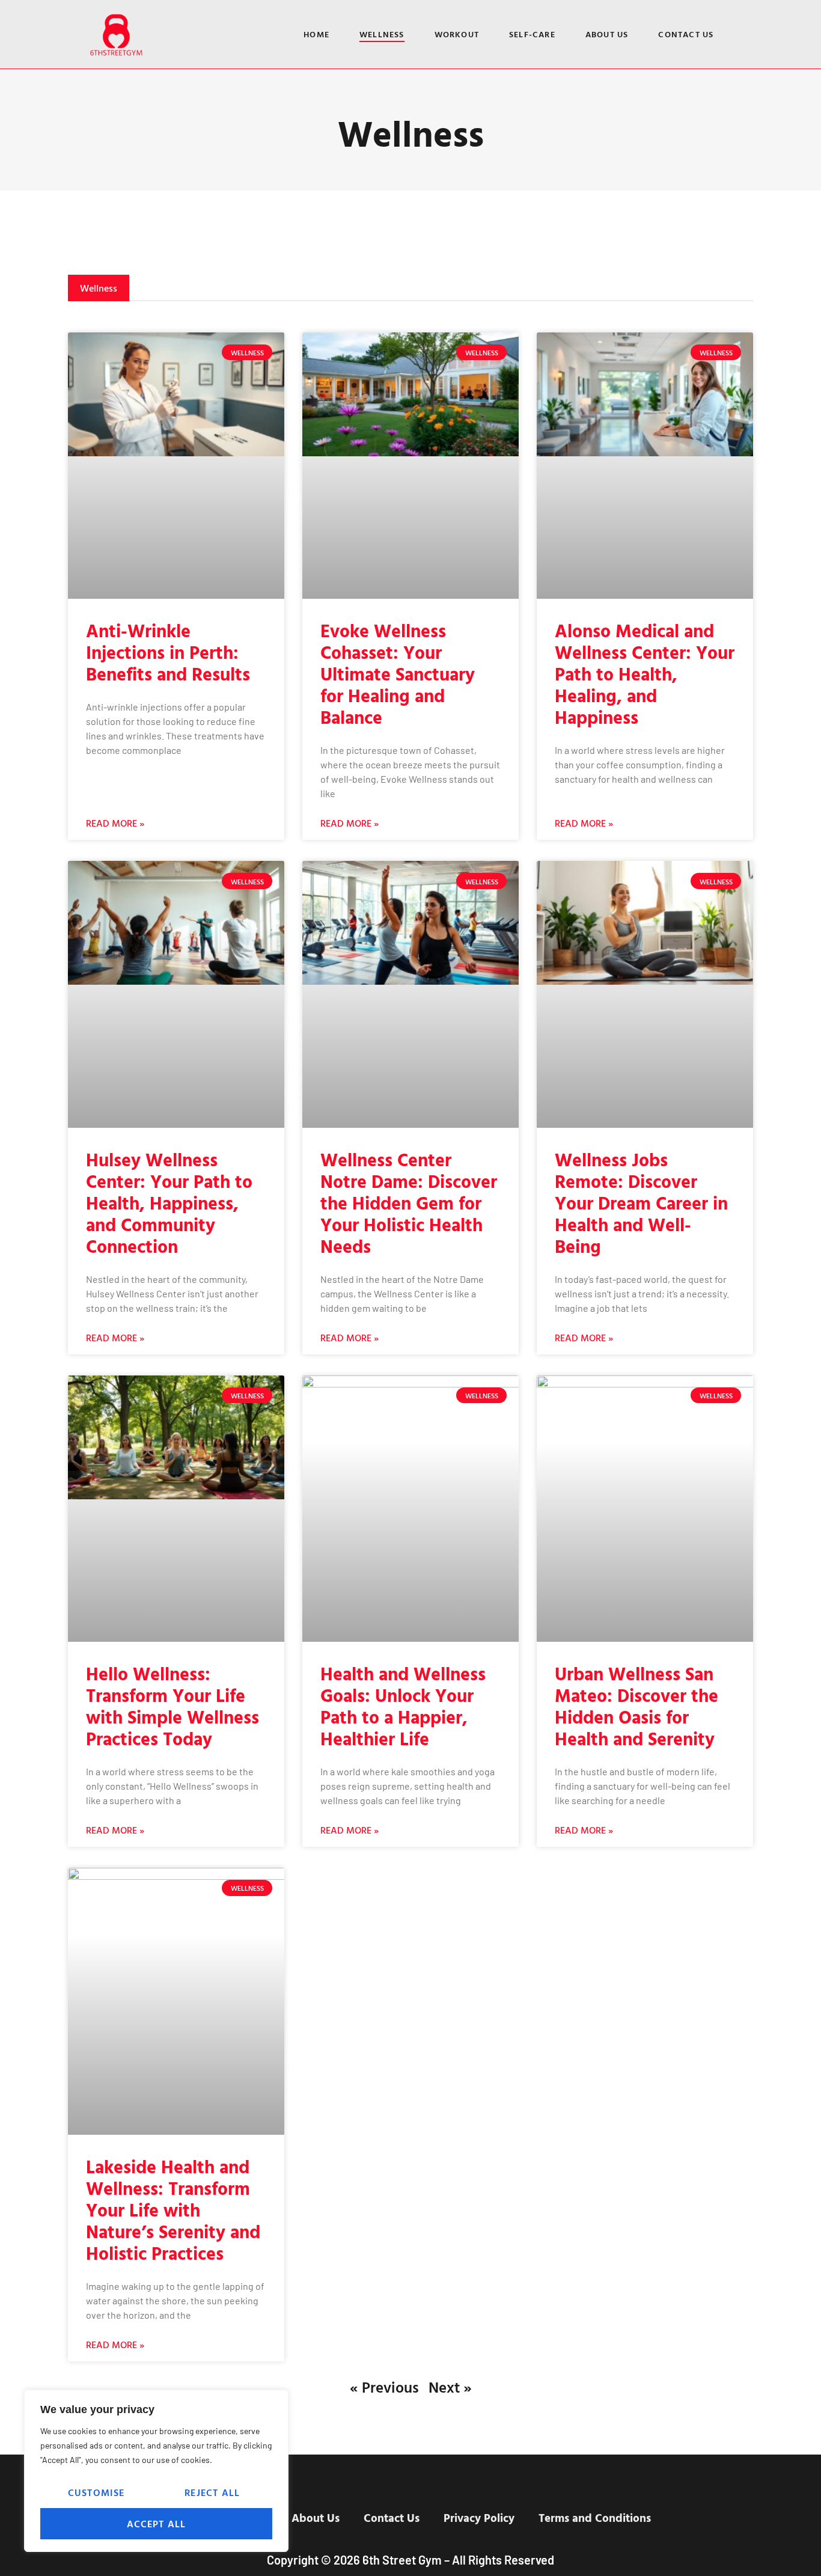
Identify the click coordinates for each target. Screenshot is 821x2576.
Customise (96, 2492)
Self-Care (532, 34)
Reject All (212, 2492)
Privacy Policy (479, 2518)
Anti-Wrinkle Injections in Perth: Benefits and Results (168, 652)
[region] (156, 2471)
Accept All (157, 2524)
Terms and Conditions (595, 2518)
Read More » (115, 823)
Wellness (382, 34)
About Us (607, 34)
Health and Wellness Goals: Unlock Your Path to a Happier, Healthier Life (403, 1706)
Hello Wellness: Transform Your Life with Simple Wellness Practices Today (172, 1706)
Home (316, 34)
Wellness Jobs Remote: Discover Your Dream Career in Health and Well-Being (641, 1203)
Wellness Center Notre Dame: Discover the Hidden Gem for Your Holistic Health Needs (409, 1203)
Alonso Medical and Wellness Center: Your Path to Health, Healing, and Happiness (645, 674)
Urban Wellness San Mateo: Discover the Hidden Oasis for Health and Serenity (636, 1706)
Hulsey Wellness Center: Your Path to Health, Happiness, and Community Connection (169, 1203)
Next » (450, 2387)
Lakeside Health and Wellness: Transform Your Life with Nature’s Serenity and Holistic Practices (173, 2210)
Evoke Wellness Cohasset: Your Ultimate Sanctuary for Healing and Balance (398, 674)
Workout (457, 34)
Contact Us (686, 34)
